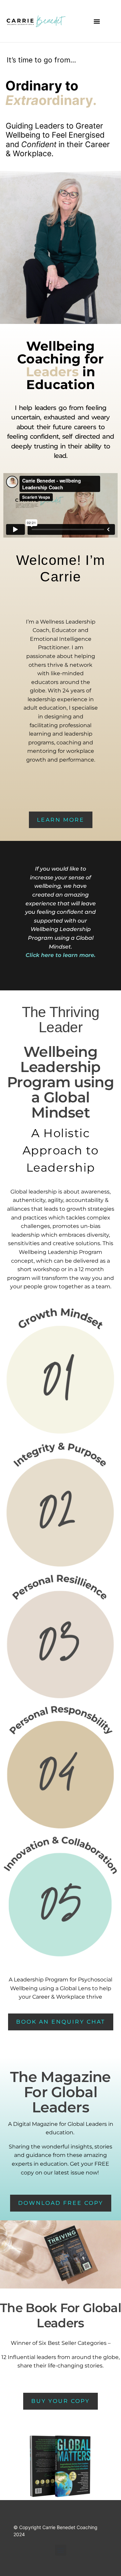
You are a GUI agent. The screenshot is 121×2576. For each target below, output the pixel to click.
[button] (97, 21)
